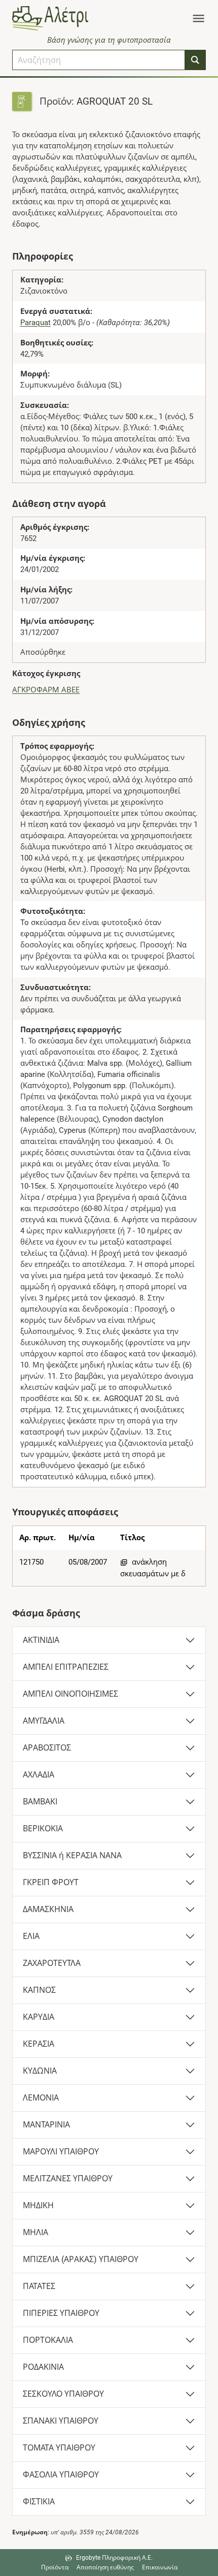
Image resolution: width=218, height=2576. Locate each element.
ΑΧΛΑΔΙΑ (39, 1775)
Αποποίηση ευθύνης (105, 2567)
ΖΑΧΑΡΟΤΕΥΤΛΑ (52, 1963)
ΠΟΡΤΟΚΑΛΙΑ (48, 2340)
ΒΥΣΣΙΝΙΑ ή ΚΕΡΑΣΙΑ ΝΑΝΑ (72, 1855)
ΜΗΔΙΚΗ (38, 2205)
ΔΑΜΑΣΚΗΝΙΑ (48, 1909)
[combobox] (99, 60)
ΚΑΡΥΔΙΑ (39, 2017)
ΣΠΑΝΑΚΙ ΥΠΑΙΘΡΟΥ (61, 2421)
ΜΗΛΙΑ (35, 2232)
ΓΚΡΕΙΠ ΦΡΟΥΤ (51, 1882)
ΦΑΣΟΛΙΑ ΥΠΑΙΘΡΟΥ (61, 2475)
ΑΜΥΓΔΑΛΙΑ (44, 1721)
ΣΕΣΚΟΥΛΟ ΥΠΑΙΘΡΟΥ (63, 2394)
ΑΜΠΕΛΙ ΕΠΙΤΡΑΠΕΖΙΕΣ (66, 1667)
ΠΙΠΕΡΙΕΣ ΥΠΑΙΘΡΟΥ (61, 2313)
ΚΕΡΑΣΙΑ (39, 2044)
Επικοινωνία (160, 2567)
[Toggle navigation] (198, 18)
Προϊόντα (55, 2567)
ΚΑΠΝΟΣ (39, 1990)
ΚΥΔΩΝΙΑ (40, 2071)
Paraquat (35, 323)
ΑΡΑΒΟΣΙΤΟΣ (47, 1748)
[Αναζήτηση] (195, 60)
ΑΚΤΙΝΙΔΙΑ (41, 1640)
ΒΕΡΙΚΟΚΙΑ (43, 1828)
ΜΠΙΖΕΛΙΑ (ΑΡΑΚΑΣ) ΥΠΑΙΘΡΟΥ (81, 2259)
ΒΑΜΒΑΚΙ (40, 1802)
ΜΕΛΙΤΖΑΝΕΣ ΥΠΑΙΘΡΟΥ (68, 2179)
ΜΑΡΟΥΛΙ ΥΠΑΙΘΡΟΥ (61, 2152)
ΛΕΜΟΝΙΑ (41, 2098)
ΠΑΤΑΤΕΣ (39, 2286)
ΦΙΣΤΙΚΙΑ (39, 2502)
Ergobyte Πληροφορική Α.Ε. (114, 2558)
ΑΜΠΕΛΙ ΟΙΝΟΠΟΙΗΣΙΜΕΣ (70, 1694)
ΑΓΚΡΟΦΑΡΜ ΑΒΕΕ (46, 690)
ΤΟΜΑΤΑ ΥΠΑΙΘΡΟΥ (59, 2448)
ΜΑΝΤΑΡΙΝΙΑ (46, 2125)
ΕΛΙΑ (31, 1936)
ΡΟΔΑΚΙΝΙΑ (43, 2367)
